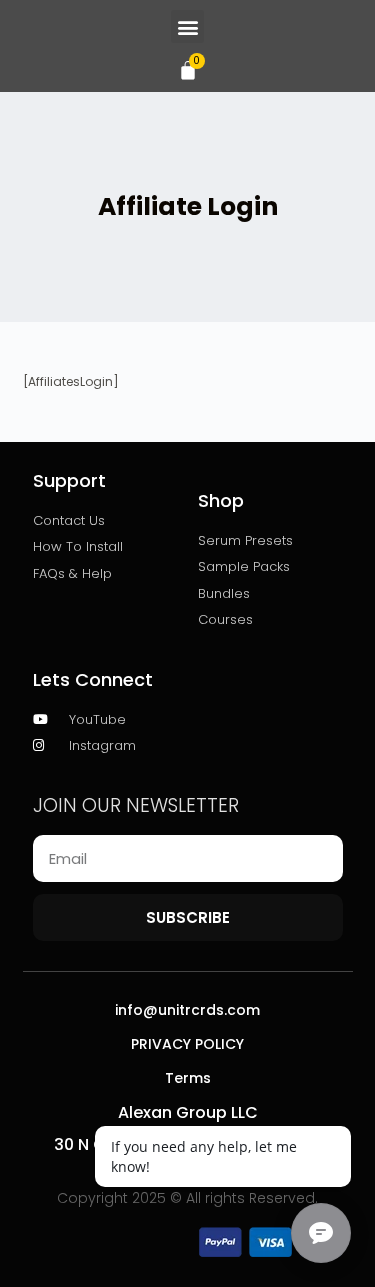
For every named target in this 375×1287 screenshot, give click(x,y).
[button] (187, 26)
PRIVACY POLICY (187, 1044)
